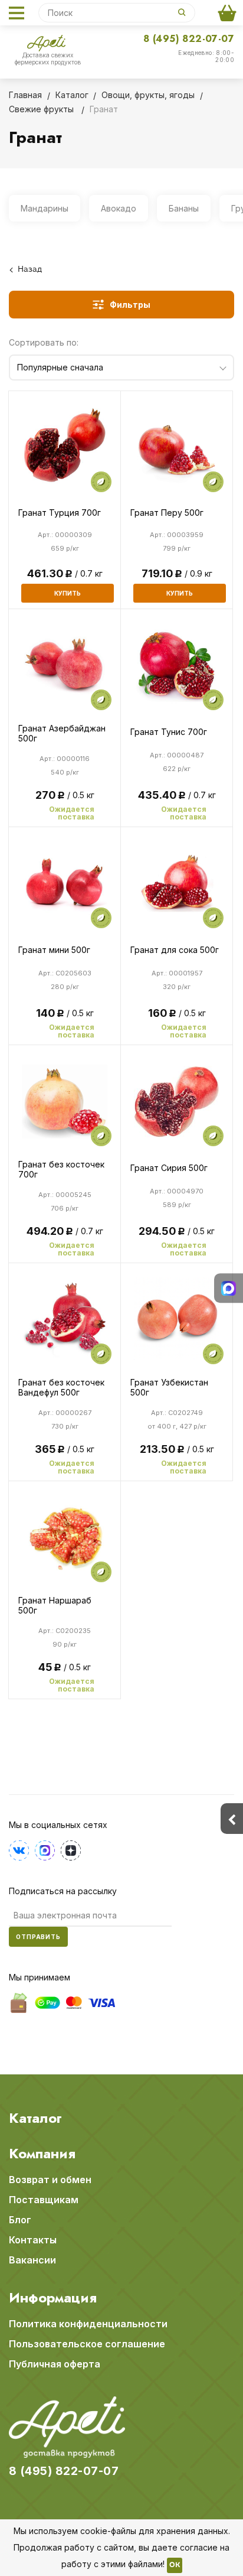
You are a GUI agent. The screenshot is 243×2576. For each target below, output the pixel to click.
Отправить (38, 1937)
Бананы (184, 208)
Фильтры (130, 305)
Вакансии (32, 2260)
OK (175, 2565)
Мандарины (45, 208)
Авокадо (119, 208)
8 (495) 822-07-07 (189, 39)
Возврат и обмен (50, 2180)
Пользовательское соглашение (87, 2344)
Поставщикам (44, 2200)
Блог (20, 2220)
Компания (42, 2154)
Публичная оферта (55, 2364)
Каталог (35, 2118)
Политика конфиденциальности (88, 2324)
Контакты (33, 2240)
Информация (53, 2298)
